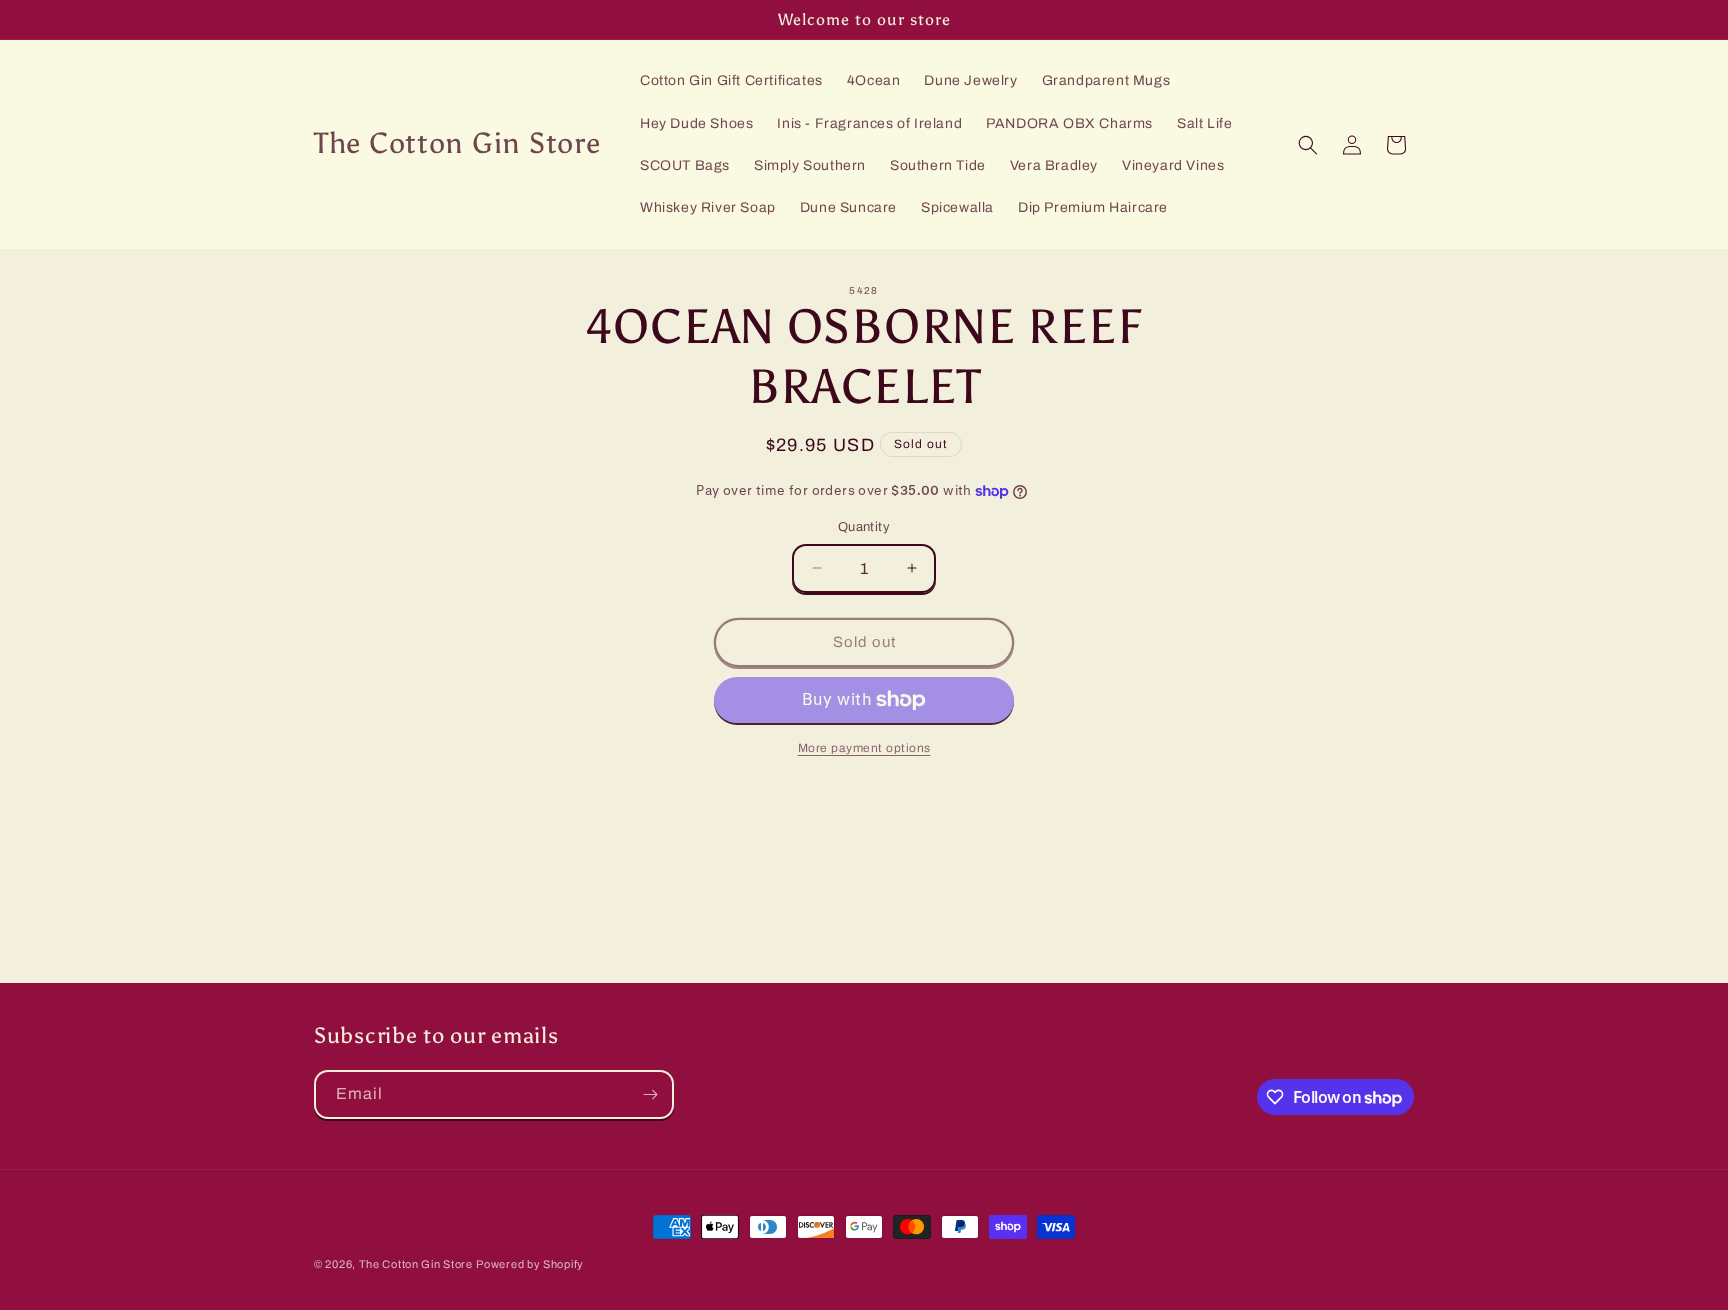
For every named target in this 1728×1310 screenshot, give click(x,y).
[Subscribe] (650, 1094)
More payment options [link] (864, 748)
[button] (1308, 145)
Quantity (864, 527)
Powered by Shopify (530, 1264)
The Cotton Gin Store (416, 1264)
